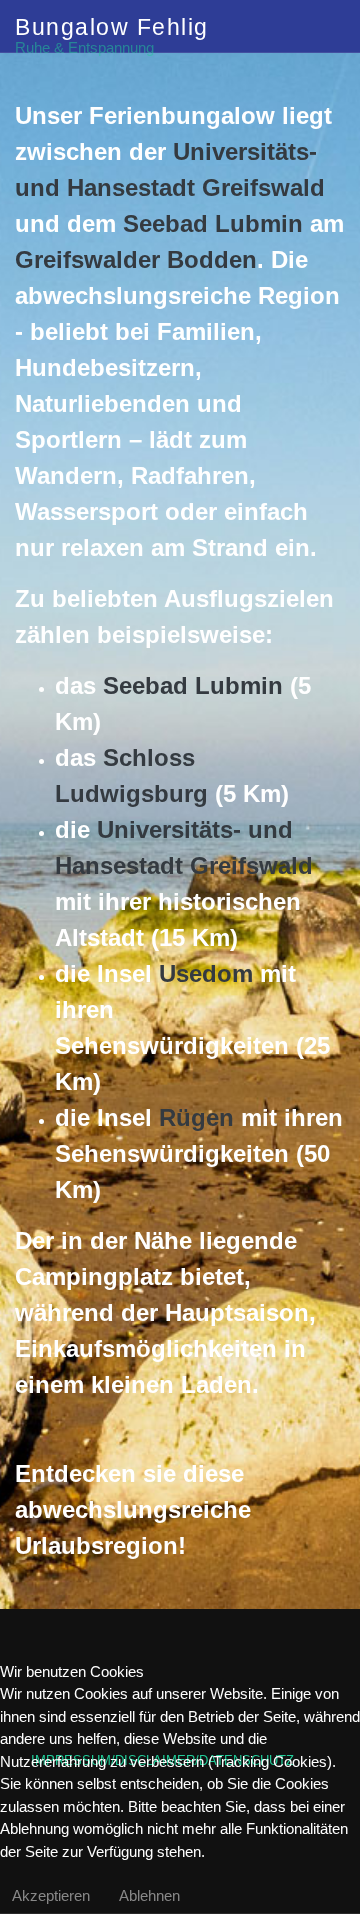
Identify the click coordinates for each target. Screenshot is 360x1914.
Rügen (196, 1117)
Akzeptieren (51, 1895)
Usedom (206, 973)
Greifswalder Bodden (136, 259)
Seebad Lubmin (213, 223)
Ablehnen (149, 1895)
